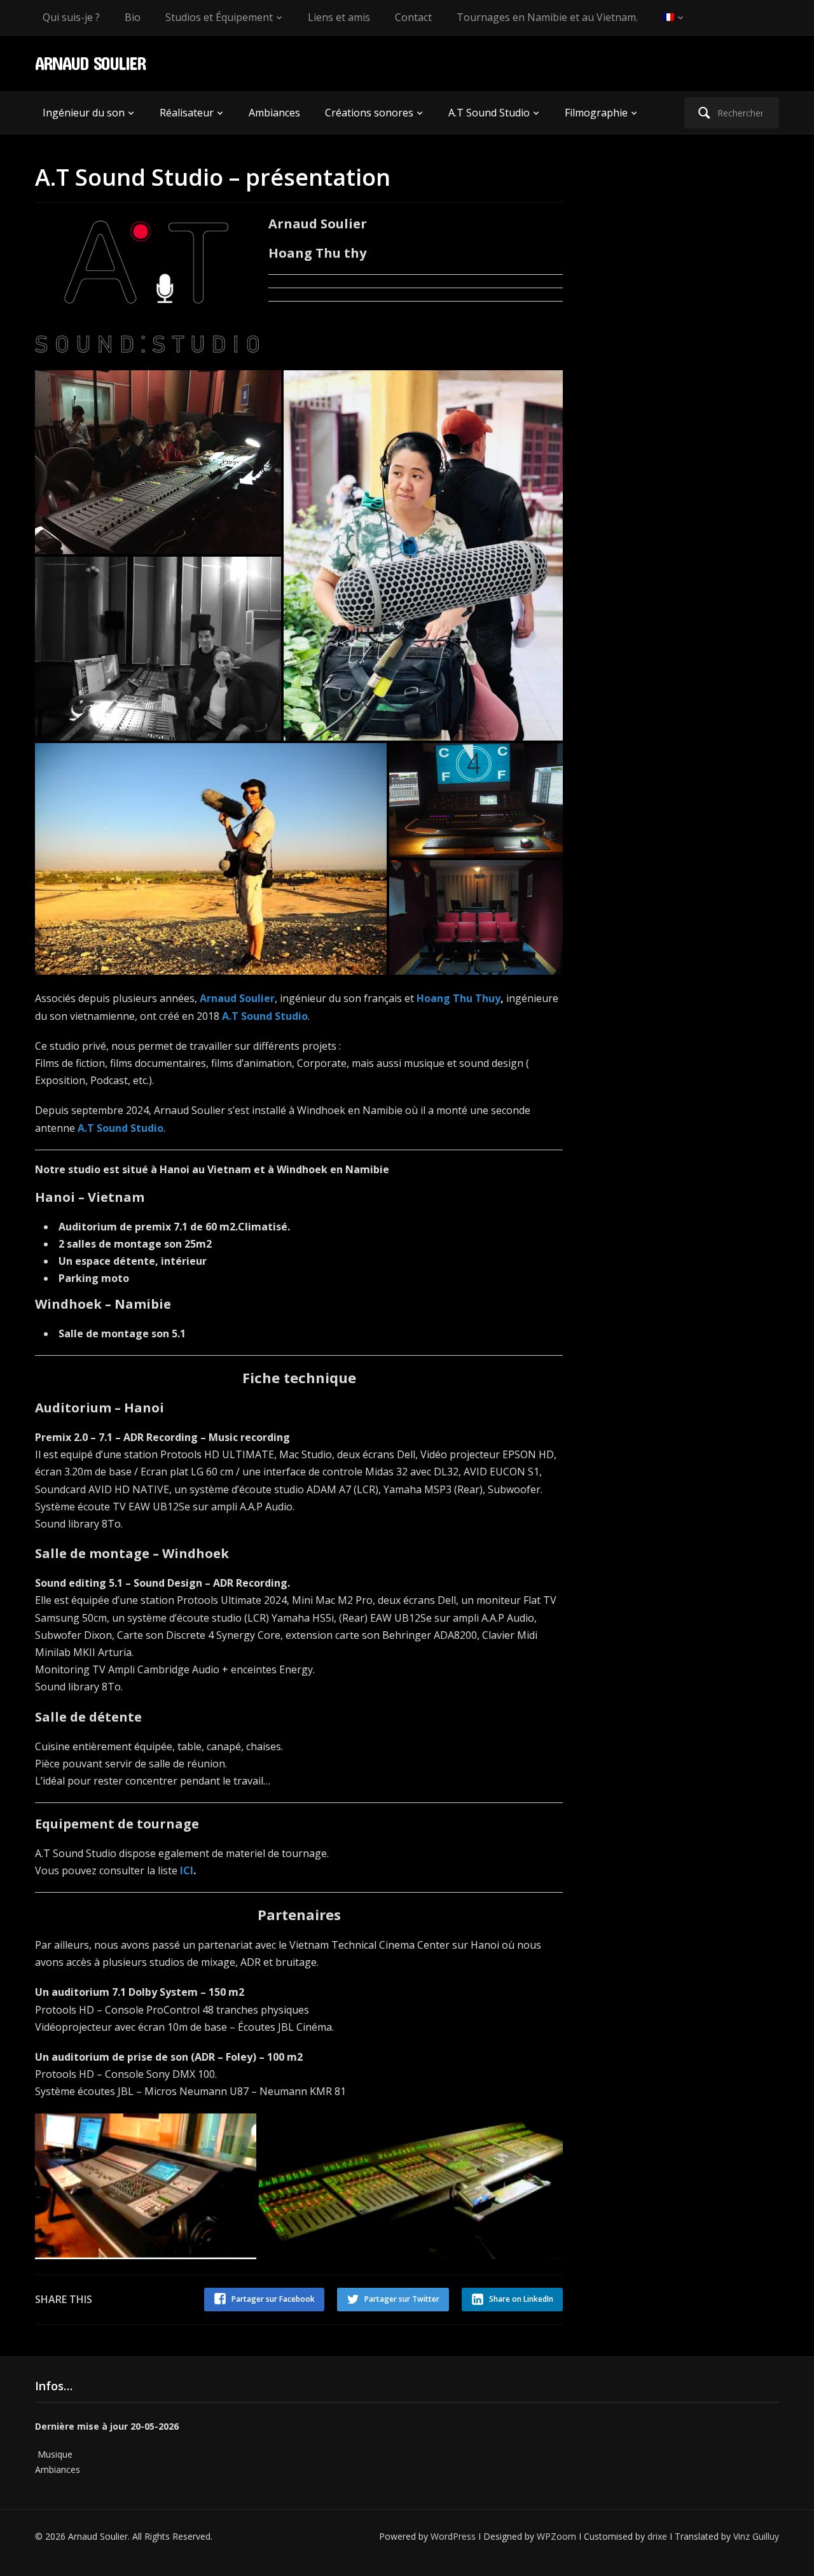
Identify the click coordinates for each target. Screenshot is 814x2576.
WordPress (453, 2536)
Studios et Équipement (219, 17)
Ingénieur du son (84, 113)
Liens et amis (339, 17)
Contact (413, 17)
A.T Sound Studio (489, 113)
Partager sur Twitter (402, 2299)
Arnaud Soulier (90, 63)
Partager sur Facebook (273, 2299)
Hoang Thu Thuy (459, 998)
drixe (657, 2536)
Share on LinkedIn (521, 2299)
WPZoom (556, 2536)
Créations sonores (369, 113)
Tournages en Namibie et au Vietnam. (547, 17)
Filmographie (596, 113)
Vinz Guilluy (756, 2536)
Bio (133, 17)
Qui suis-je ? (71, 17)
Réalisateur (187, 113)
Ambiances (274, 113)
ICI (187, 1870)
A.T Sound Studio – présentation (213, 177)
